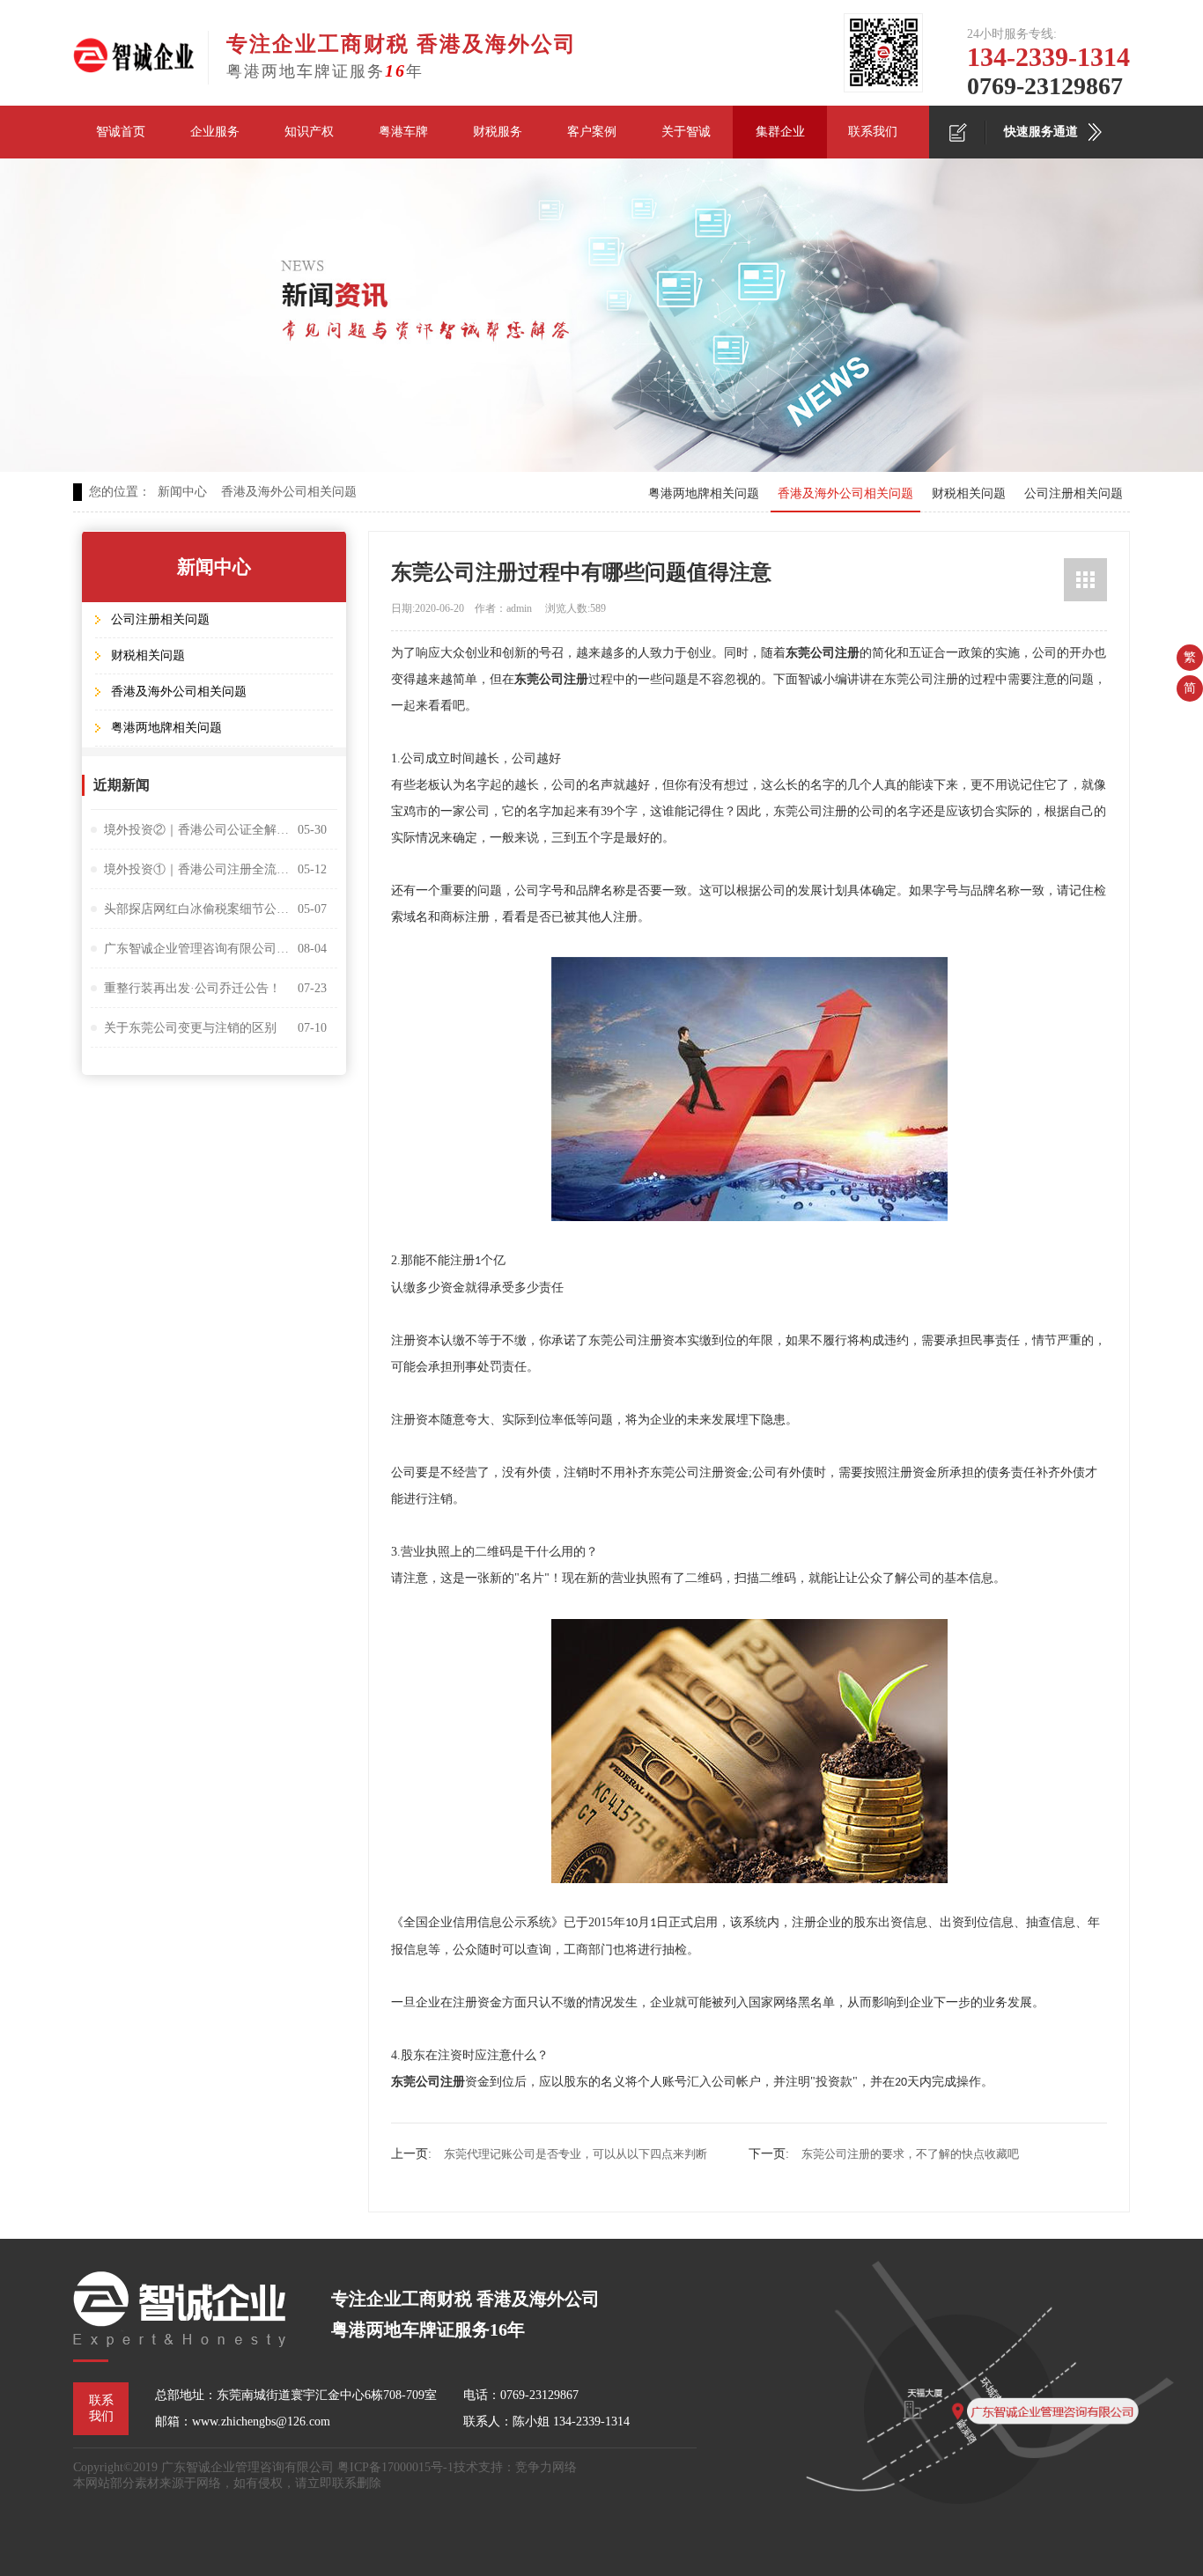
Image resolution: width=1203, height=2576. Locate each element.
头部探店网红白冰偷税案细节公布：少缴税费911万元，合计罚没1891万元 (196, 909)
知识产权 (309, 132)
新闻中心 (182, 492)
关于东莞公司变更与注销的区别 (190, 1028)
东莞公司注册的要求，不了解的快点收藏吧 (910, 2154)
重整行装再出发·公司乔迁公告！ (192, 988)
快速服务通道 (1041, 132)
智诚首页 (121, 132)
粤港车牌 (403, 132)
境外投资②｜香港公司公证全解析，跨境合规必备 (196, 830)
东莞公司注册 (823, 653)
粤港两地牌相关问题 (704, 493)
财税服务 (498, 132)
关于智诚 (686, 132)
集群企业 (780, 132)
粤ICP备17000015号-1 (395, 2467)
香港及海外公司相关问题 (289, 492)
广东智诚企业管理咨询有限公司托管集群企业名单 (196, 949)
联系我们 (873, 132)
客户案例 (592, 132)
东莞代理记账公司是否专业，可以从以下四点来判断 (576, 2154)
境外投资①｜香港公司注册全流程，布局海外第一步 (196, 869)
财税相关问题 (969, 493)
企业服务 (215, 132)
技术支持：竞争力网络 (515, 2467)
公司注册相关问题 (1074, 493)
